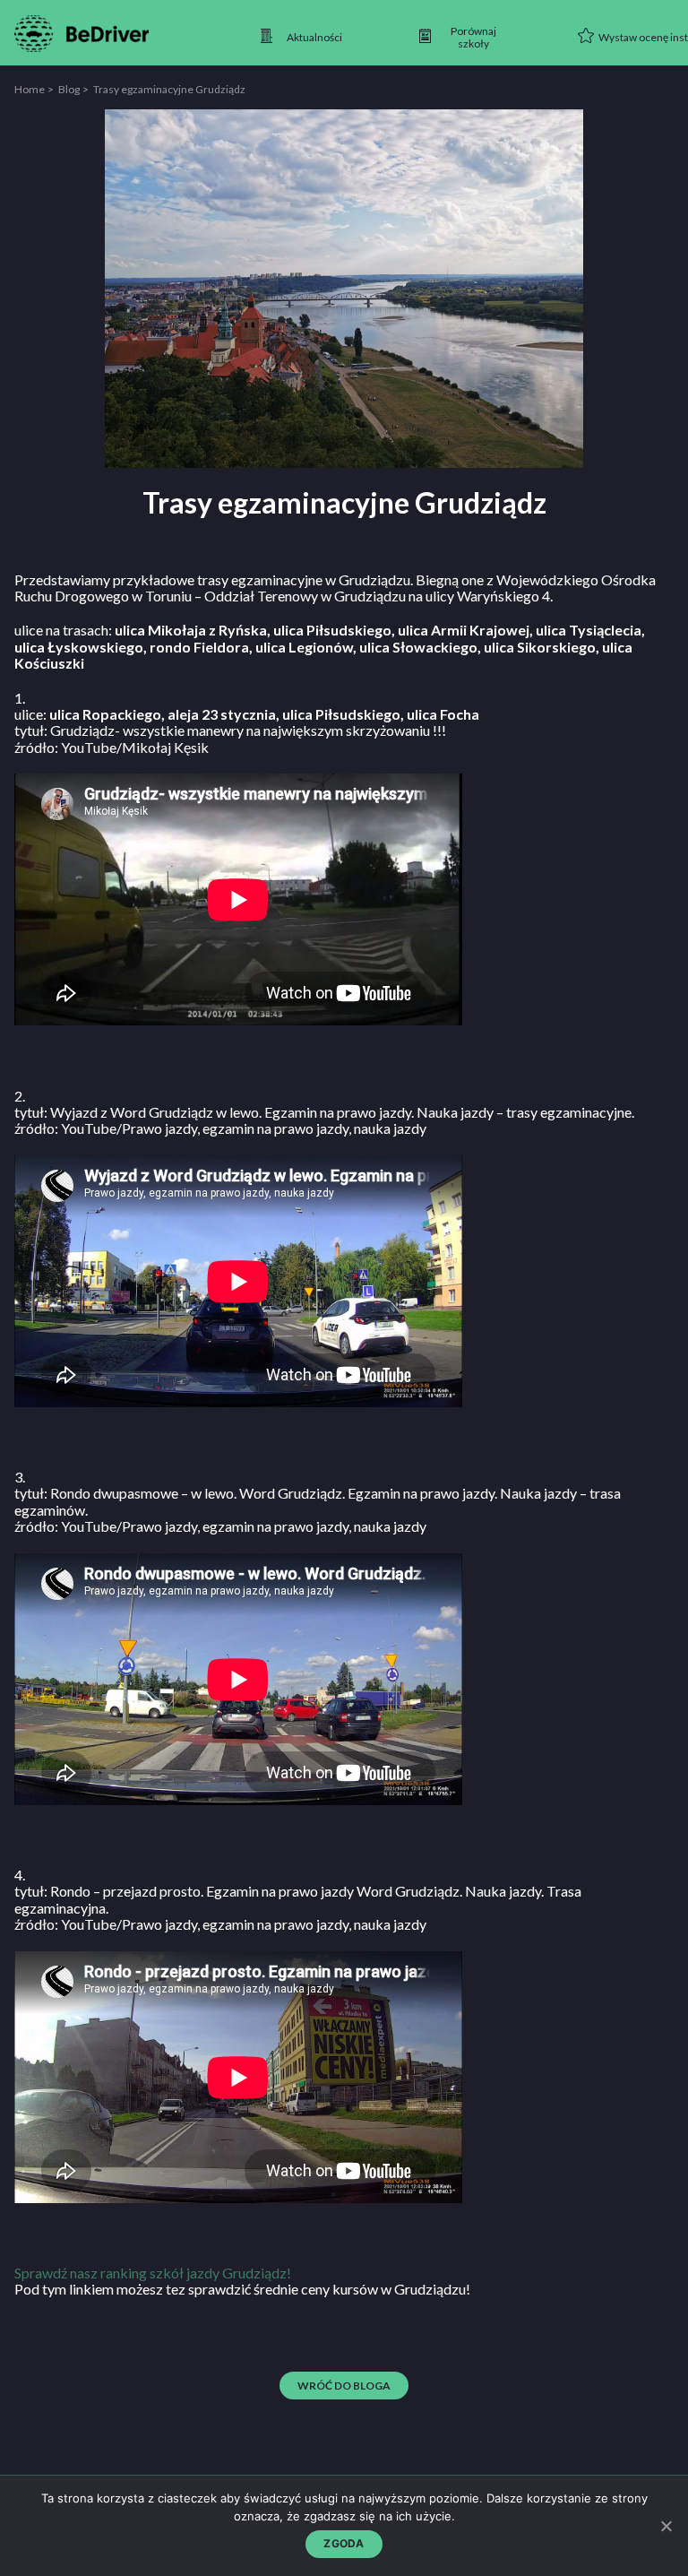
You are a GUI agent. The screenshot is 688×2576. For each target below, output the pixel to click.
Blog (69, 89)
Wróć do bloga (344, 2386)
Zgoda (344, 2543)
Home (30, 89)
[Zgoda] (666, 2526)
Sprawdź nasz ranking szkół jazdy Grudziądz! (153, 2273)
